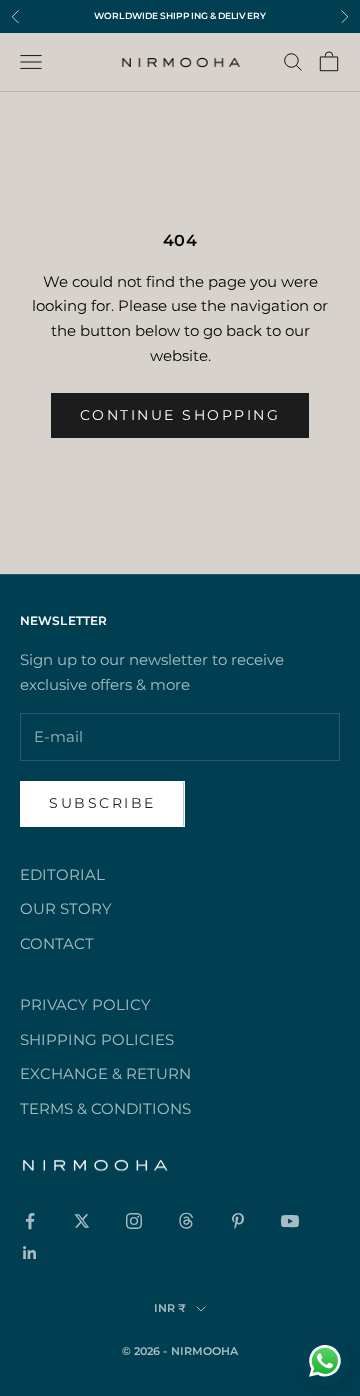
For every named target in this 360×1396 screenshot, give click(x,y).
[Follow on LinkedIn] (30, 1253)
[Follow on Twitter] (82, 1221)
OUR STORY (66, 908)
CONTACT (57, 943)
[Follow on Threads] (186, 1221)
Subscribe (102, 803)
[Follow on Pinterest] (238, 1221)
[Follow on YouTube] (290, 1221)
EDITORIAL (62, 874)
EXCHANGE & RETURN (105, 1073)
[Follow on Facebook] (30, 1221)
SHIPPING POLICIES (97, 1039)
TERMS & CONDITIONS (105, 1108)
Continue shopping (180, 415)
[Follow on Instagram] (134, 1221)
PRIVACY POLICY (85, 1004)
